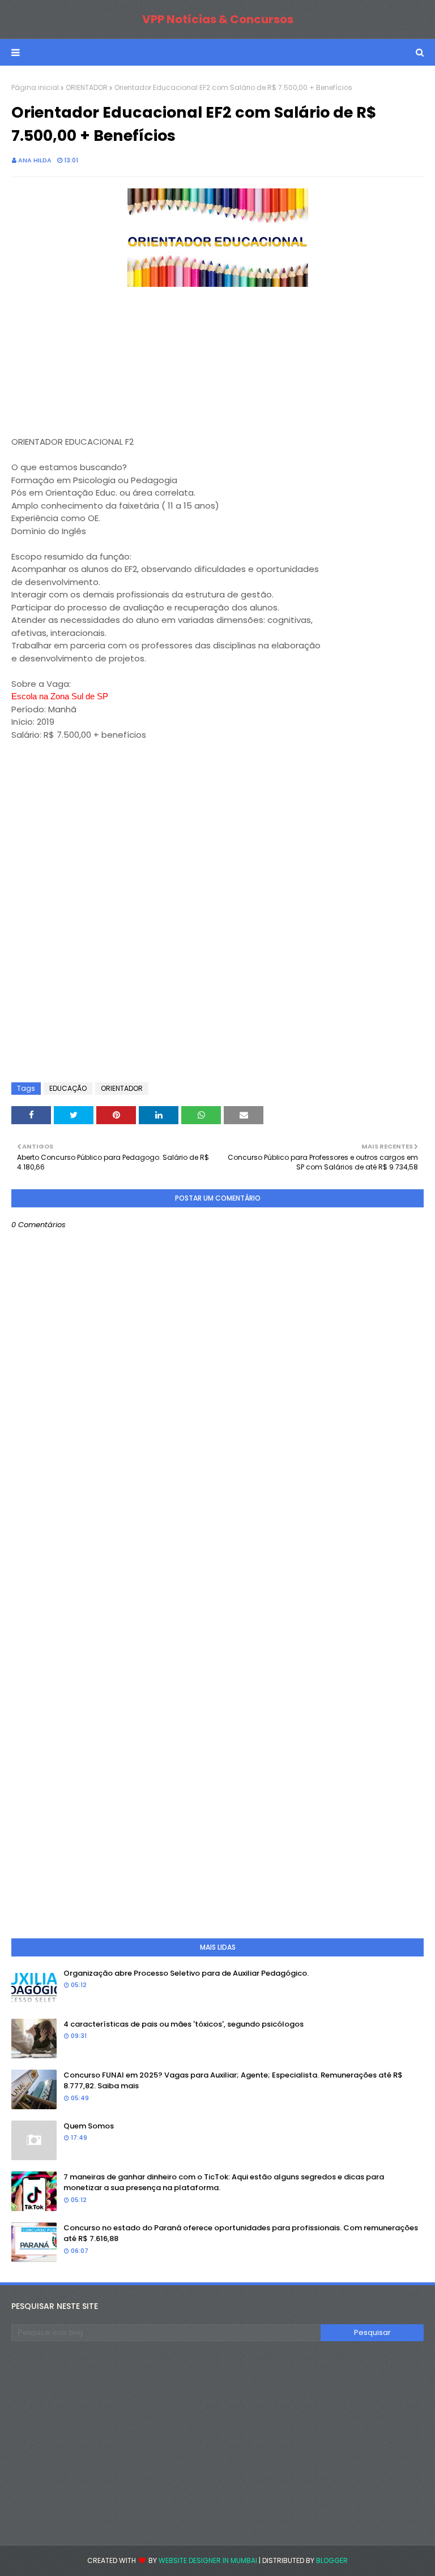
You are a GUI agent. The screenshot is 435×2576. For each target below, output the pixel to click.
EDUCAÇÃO (68, 1088)
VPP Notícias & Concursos (218, 19)
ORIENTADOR (87, 87)
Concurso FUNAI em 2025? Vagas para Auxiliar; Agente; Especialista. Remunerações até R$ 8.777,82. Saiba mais (233, 2081)
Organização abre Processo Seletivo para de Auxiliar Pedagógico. (186, 1973)
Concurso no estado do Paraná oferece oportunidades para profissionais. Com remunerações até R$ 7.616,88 (241, 2233)
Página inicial (35, 87)
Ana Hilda (35, 160)
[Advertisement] (96, 362)
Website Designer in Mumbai (208, 2560)
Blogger (332, 2560)
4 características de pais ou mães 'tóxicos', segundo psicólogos (184, 2024)
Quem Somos (89, 2126)
